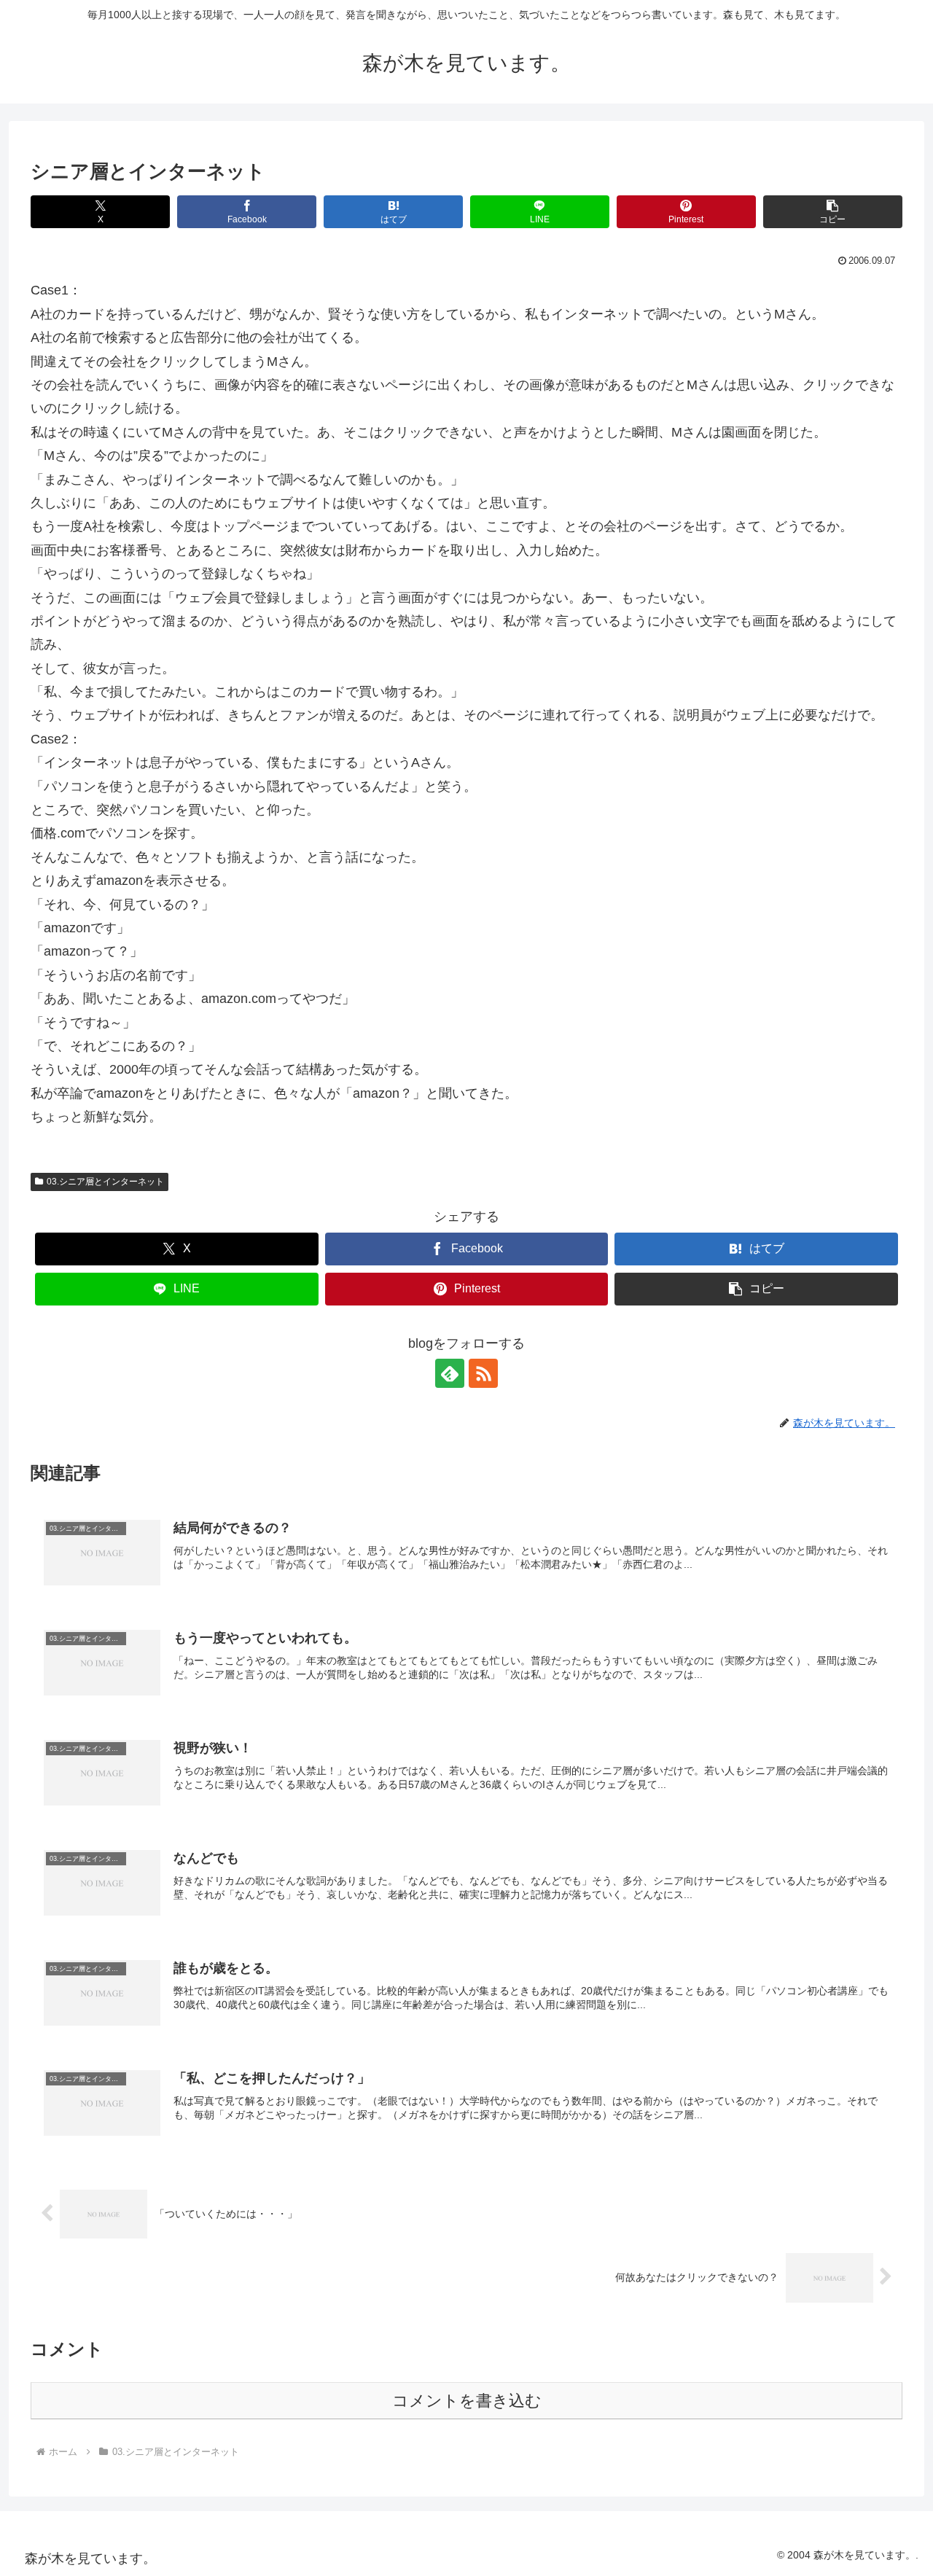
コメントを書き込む (467, 2401)
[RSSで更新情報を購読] (483, 1373)
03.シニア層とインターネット (105, 1182)
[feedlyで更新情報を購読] (450, 1373)
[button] (833, 212)
